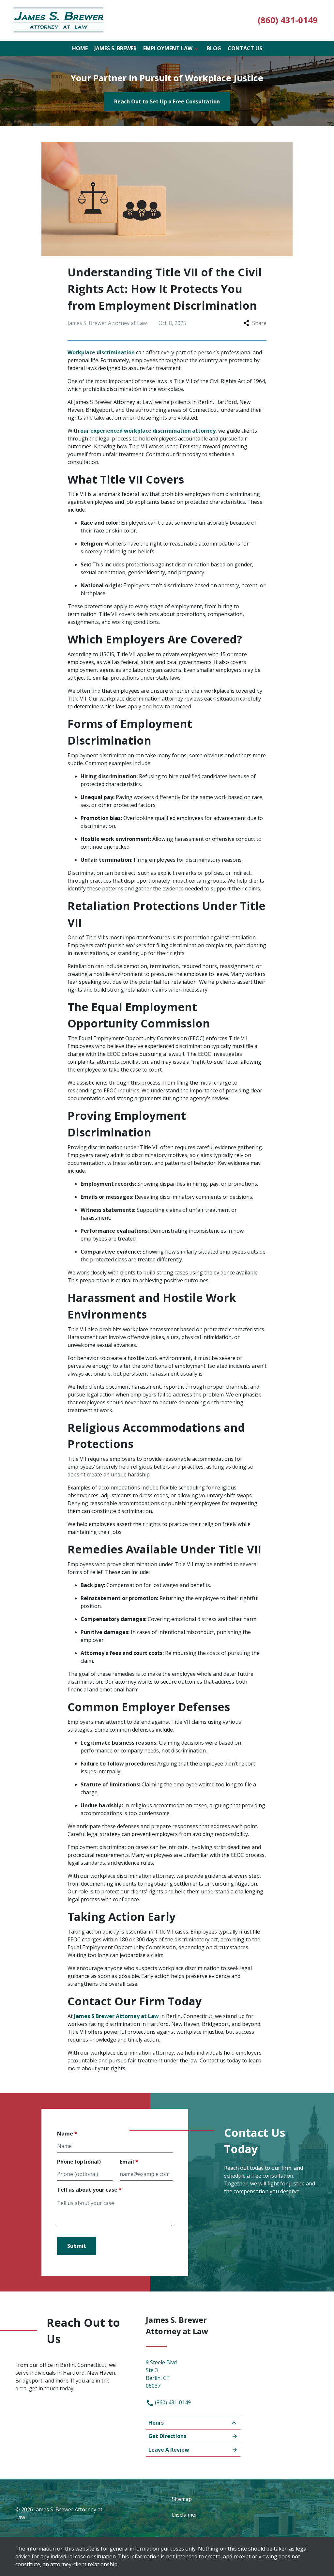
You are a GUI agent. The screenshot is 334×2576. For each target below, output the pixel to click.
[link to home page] (58, 20)
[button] (196, 48)
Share (259, 323)
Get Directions (167, 2436)
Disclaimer (185, 2515)
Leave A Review (169, 2450)
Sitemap (182, 2499)
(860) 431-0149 (172, 2402)
